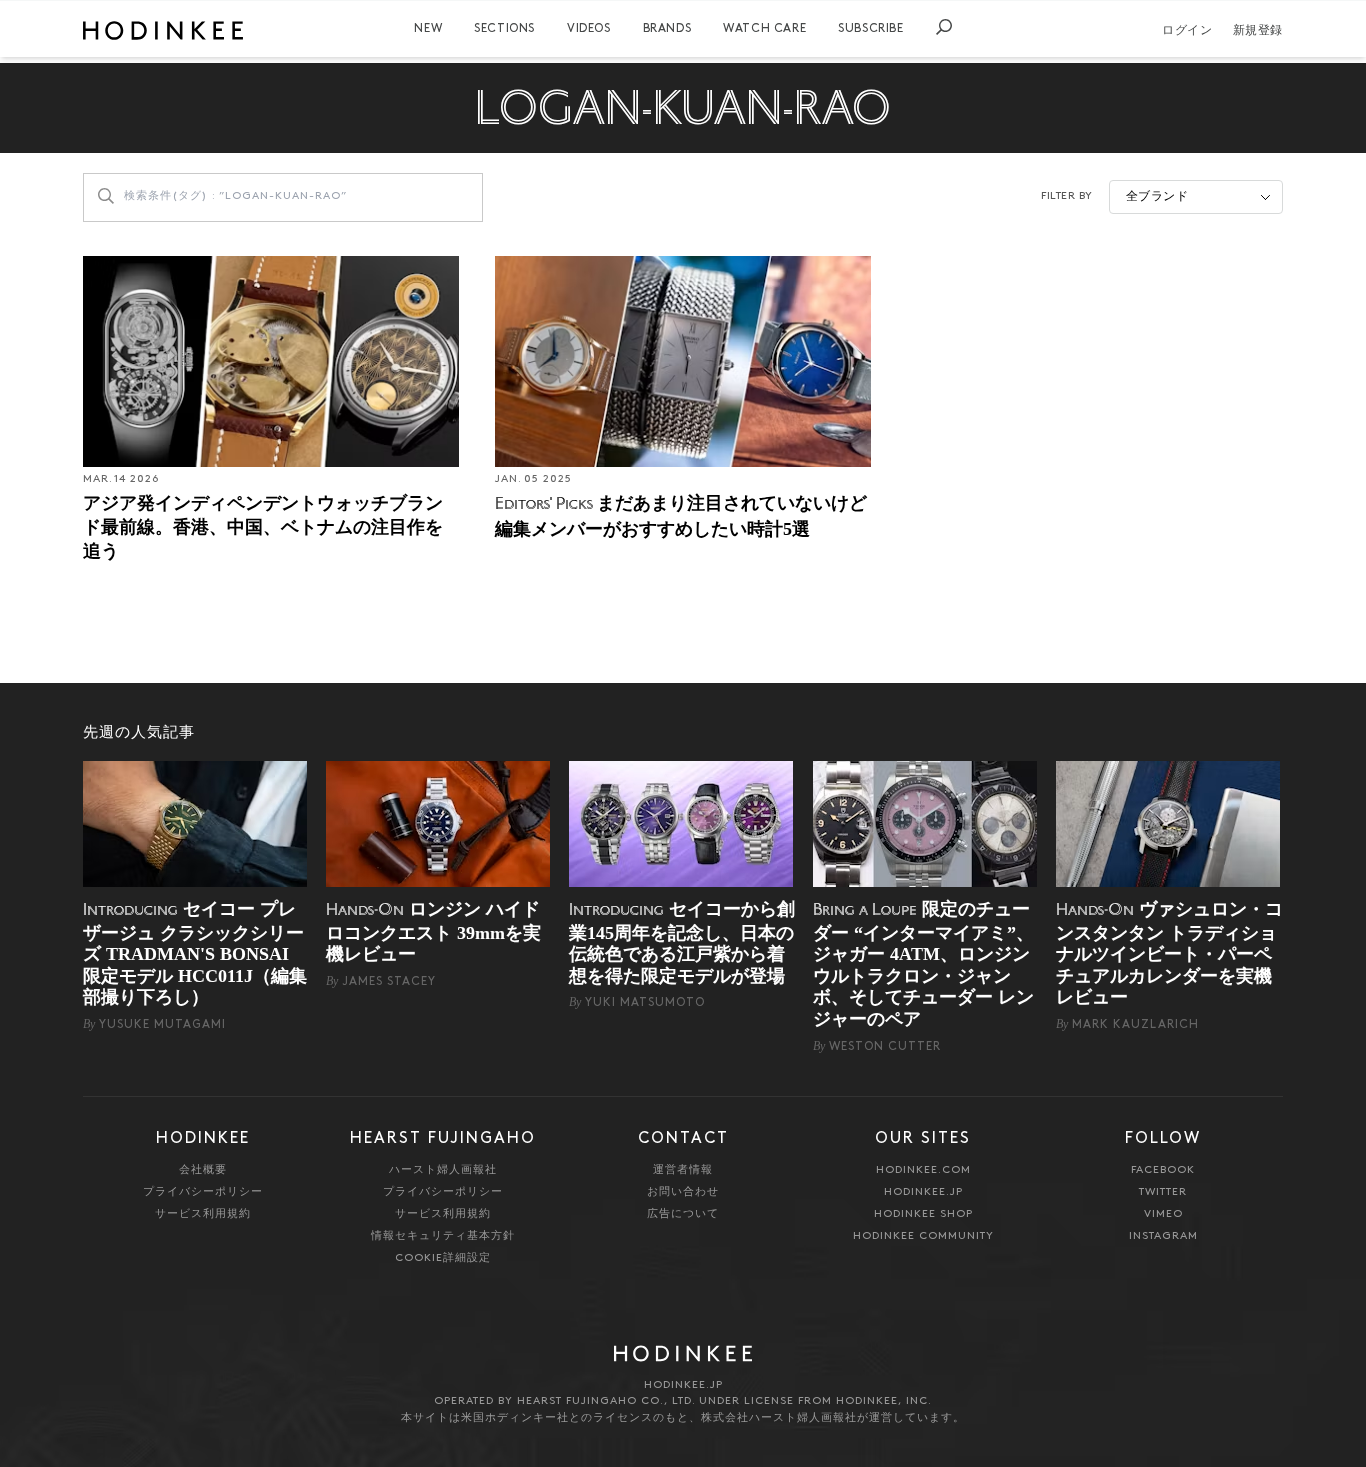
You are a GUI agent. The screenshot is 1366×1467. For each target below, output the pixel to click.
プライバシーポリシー (203, 1192)
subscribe (870, 29)
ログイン (1187, 31)
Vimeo (1163, 1214)
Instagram (1163, 1236)
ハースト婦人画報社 (443, 1170)
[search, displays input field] (944, 27)
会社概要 (203, 1170)
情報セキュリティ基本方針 (443, 1236)
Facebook (1163, 1170)
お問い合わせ (683, 1192)
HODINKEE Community (923, 1236)
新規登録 (1258, 31)
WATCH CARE (764, 29)
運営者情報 (683, 1170)
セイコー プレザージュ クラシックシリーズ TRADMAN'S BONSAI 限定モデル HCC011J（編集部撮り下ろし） (195, 953)
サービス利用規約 (203, 1214)
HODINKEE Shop (923, 1214)
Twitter (1163, 1192)
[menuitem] (428, 29)
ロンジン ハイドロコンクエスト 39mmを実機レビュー (433, 931)
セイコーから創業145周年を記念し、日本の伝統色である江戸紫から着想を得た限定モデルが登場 (682, 942)
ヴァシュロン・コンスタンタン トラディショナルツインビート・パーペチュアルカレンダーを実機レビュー (1169, 953)
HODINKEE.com (923, 1170)
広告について (683, 1214)
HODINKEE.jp (923, 1192)
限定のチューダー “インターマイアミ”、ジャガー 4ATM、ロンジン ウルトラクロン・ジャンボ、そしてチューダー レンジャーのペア (923, 964)
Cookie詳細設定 (443, 1258)
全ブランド (1157, 197)
